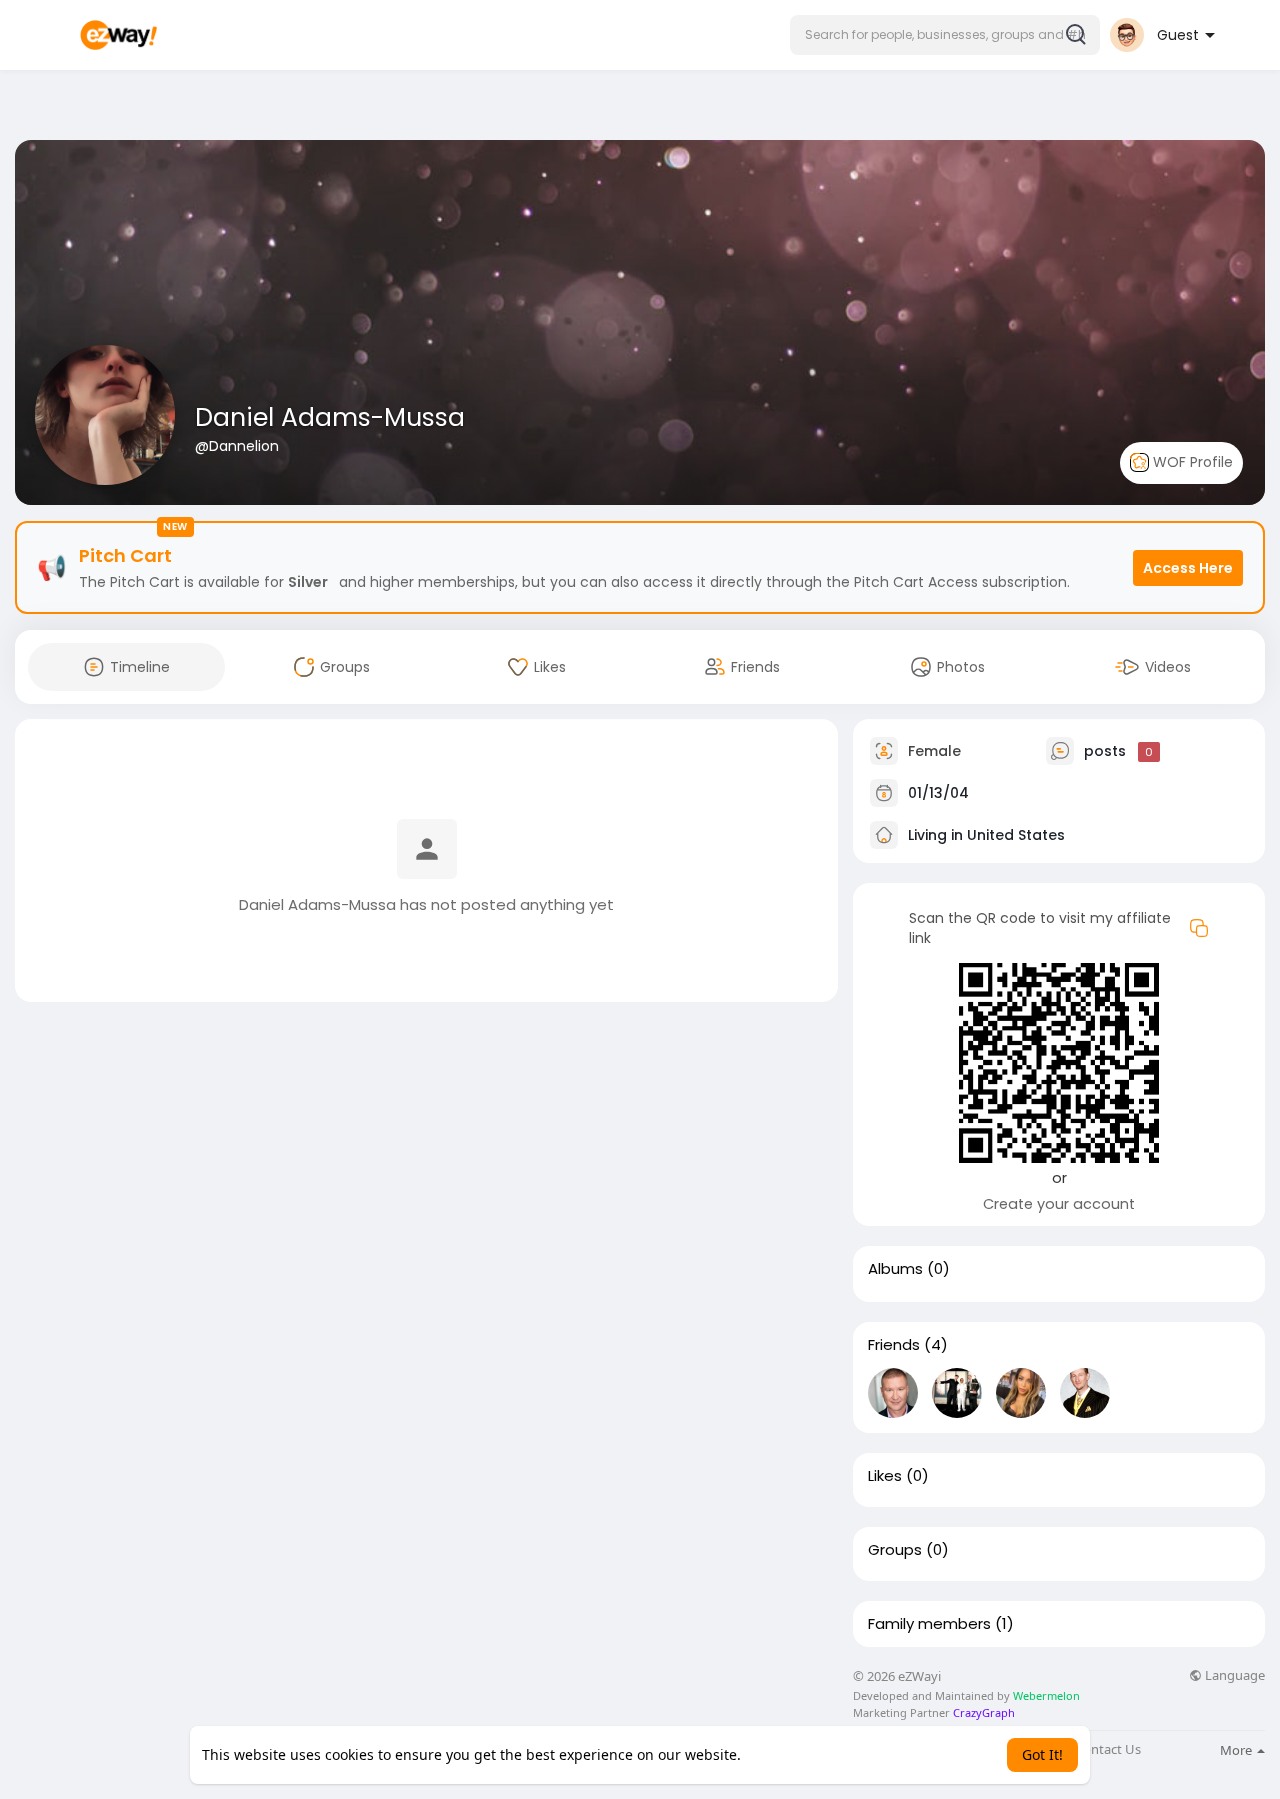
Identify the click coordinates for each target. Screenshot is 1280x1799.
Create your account (1059, 1204)
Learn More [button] (783, 1754)
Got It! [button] (1042, 1754)
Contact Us (1108, 1749)
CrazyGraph (982, 1712)
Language (1233, 1675)
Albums (895, 1269)
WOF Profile (1191, 462)
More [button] (1237, 1750)
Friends (894, 1345)
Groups (895, 1550)
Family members (929, 1624)
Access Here (1188, 568)
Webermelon (1046, 1695)
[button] (945, 35)
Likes (885, 1476)
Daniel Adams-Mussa (330, 417)
